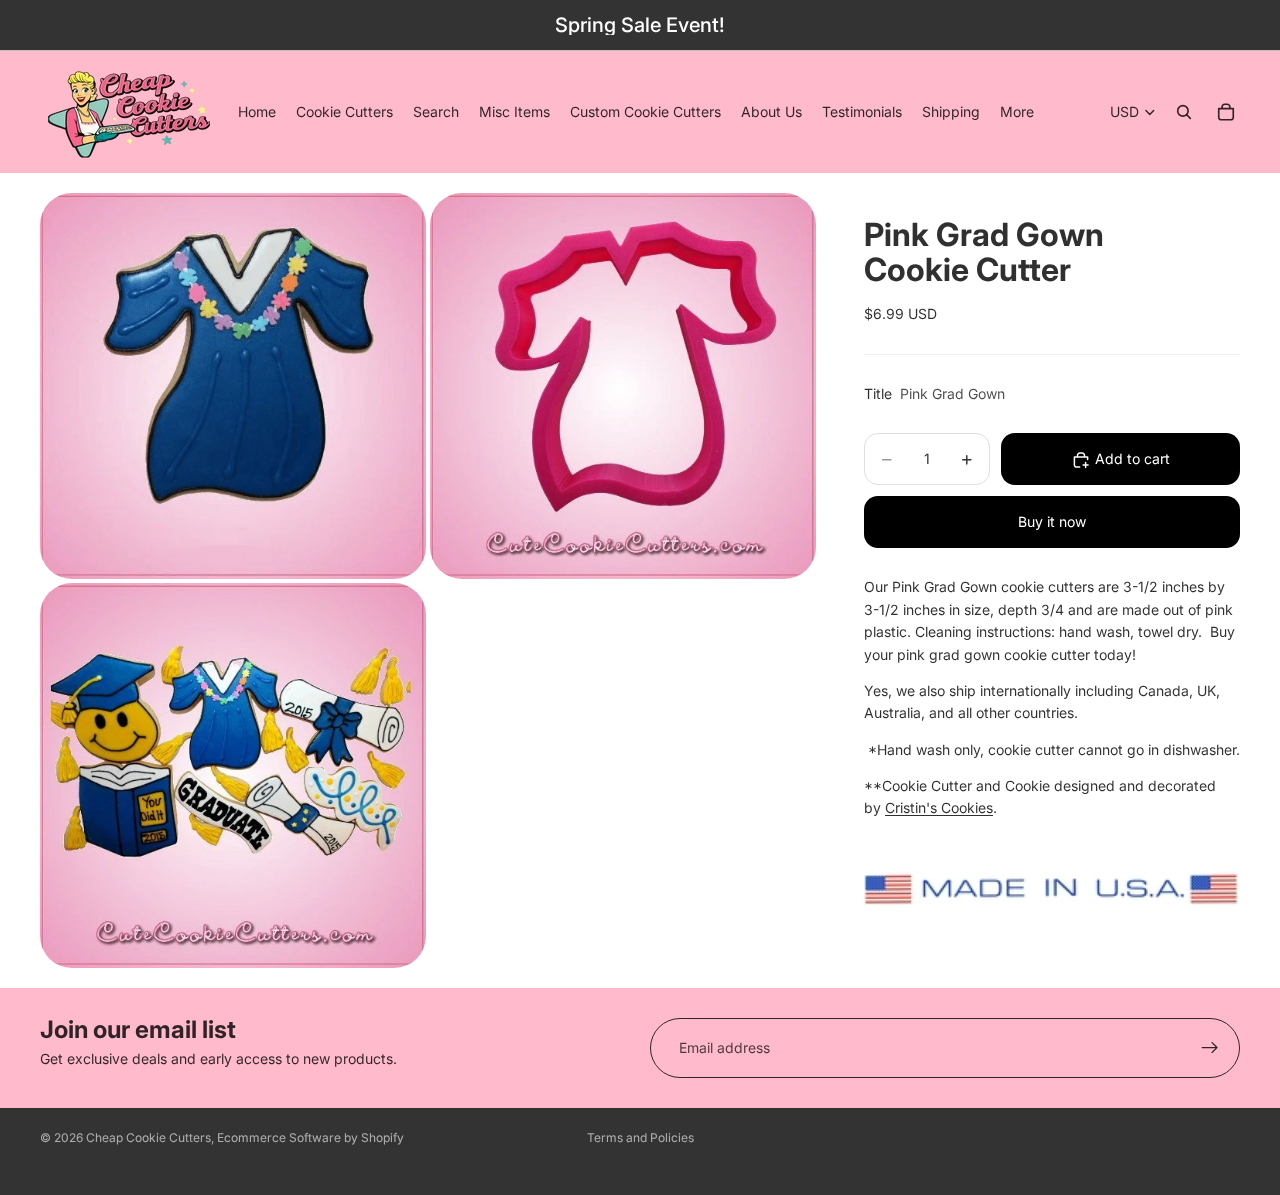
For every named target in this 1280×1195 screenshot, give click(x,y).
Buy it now (1052, 522)
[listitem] (1017, 112)
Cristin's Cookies (939, 808)
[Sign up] (1210, 1048)
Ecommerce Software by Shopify (310, 1137)
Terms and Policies (640, 1137)
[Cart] (1226, 112)
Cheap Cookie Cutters (148, 1137)
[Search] (1184, 112)
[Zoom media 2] (623, 385)
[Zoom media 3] (233, 775)
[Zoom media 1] (233, 385)
